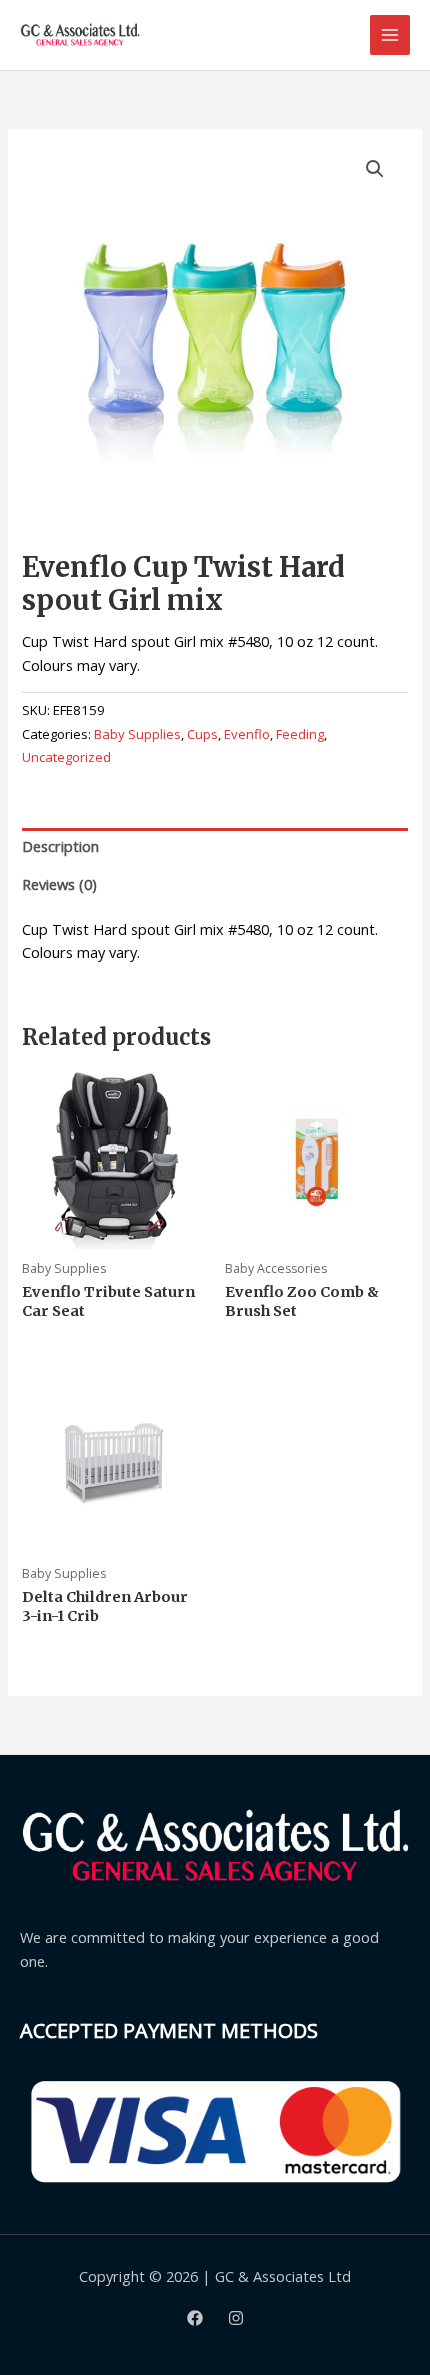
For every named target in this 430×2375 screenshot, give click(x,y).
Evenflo (247, 734)
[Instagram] (236, 2318)
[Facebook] (195, 2318)
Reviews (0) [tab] (59, 884)
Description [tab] (60, 846)
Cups (202, 734)
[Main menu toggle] (390, 35)
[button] (375, 169)
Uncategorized (66, 757)
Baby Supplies (137, 734)
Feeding (300, 734)
